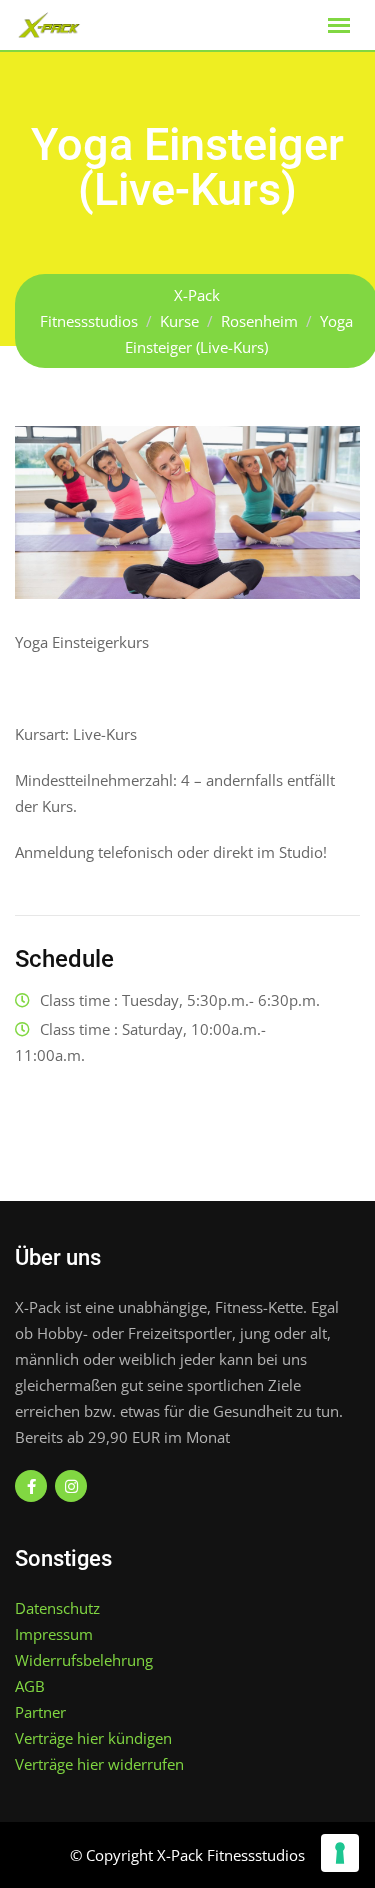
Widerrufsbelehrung (84, 1660)
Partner (40, 1712)
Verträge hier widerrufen (99, 1764)
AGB (30, 1686)
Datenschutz (57, 1608)
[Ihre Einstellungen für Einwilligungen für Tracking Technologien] (340, 1853)
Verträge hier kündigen (93, 1738)
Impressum (54, 1634)
